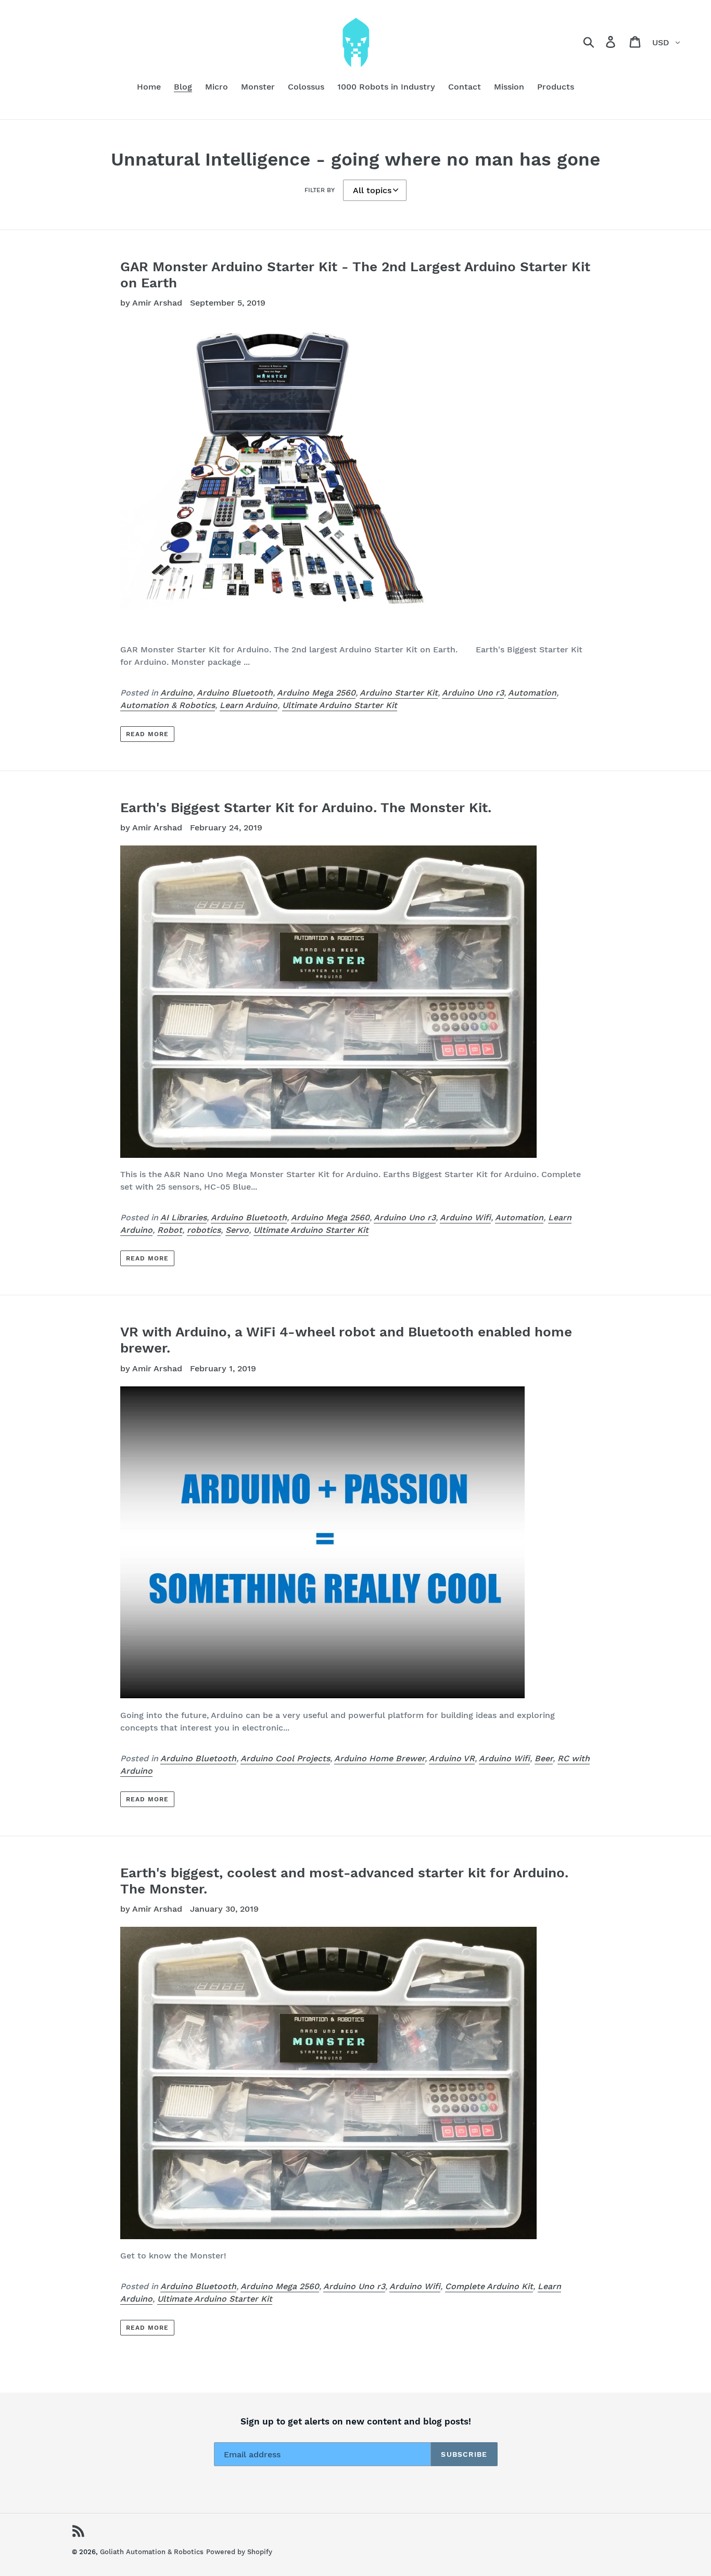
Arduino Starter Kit (399, 693)
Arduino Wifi (465, 1217)
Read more (147, 734)
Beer (544, 1758)
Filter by (320, 190)
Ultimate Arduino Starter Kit (340, 705)
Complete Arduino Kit (489, 2286)
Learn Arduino (249, 705)
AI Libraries (183, 1217)
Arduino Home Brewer (379, 1758)
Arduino (176, 693)
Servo (237, 1230)
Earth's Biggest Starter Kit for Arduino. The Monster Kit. (306, 807)
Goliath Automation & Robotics (152, 2552)
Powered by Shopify (239, 2552)
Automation (532, 693)
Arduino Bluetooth (235, 693)
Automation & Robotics (168, 705)
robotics (204, 1230)
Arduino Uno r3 (473, 693)
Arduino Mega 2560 (316, 693)
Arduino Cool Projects (285, 1758)
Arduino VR (452, 1758)
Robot (170, 1230)
